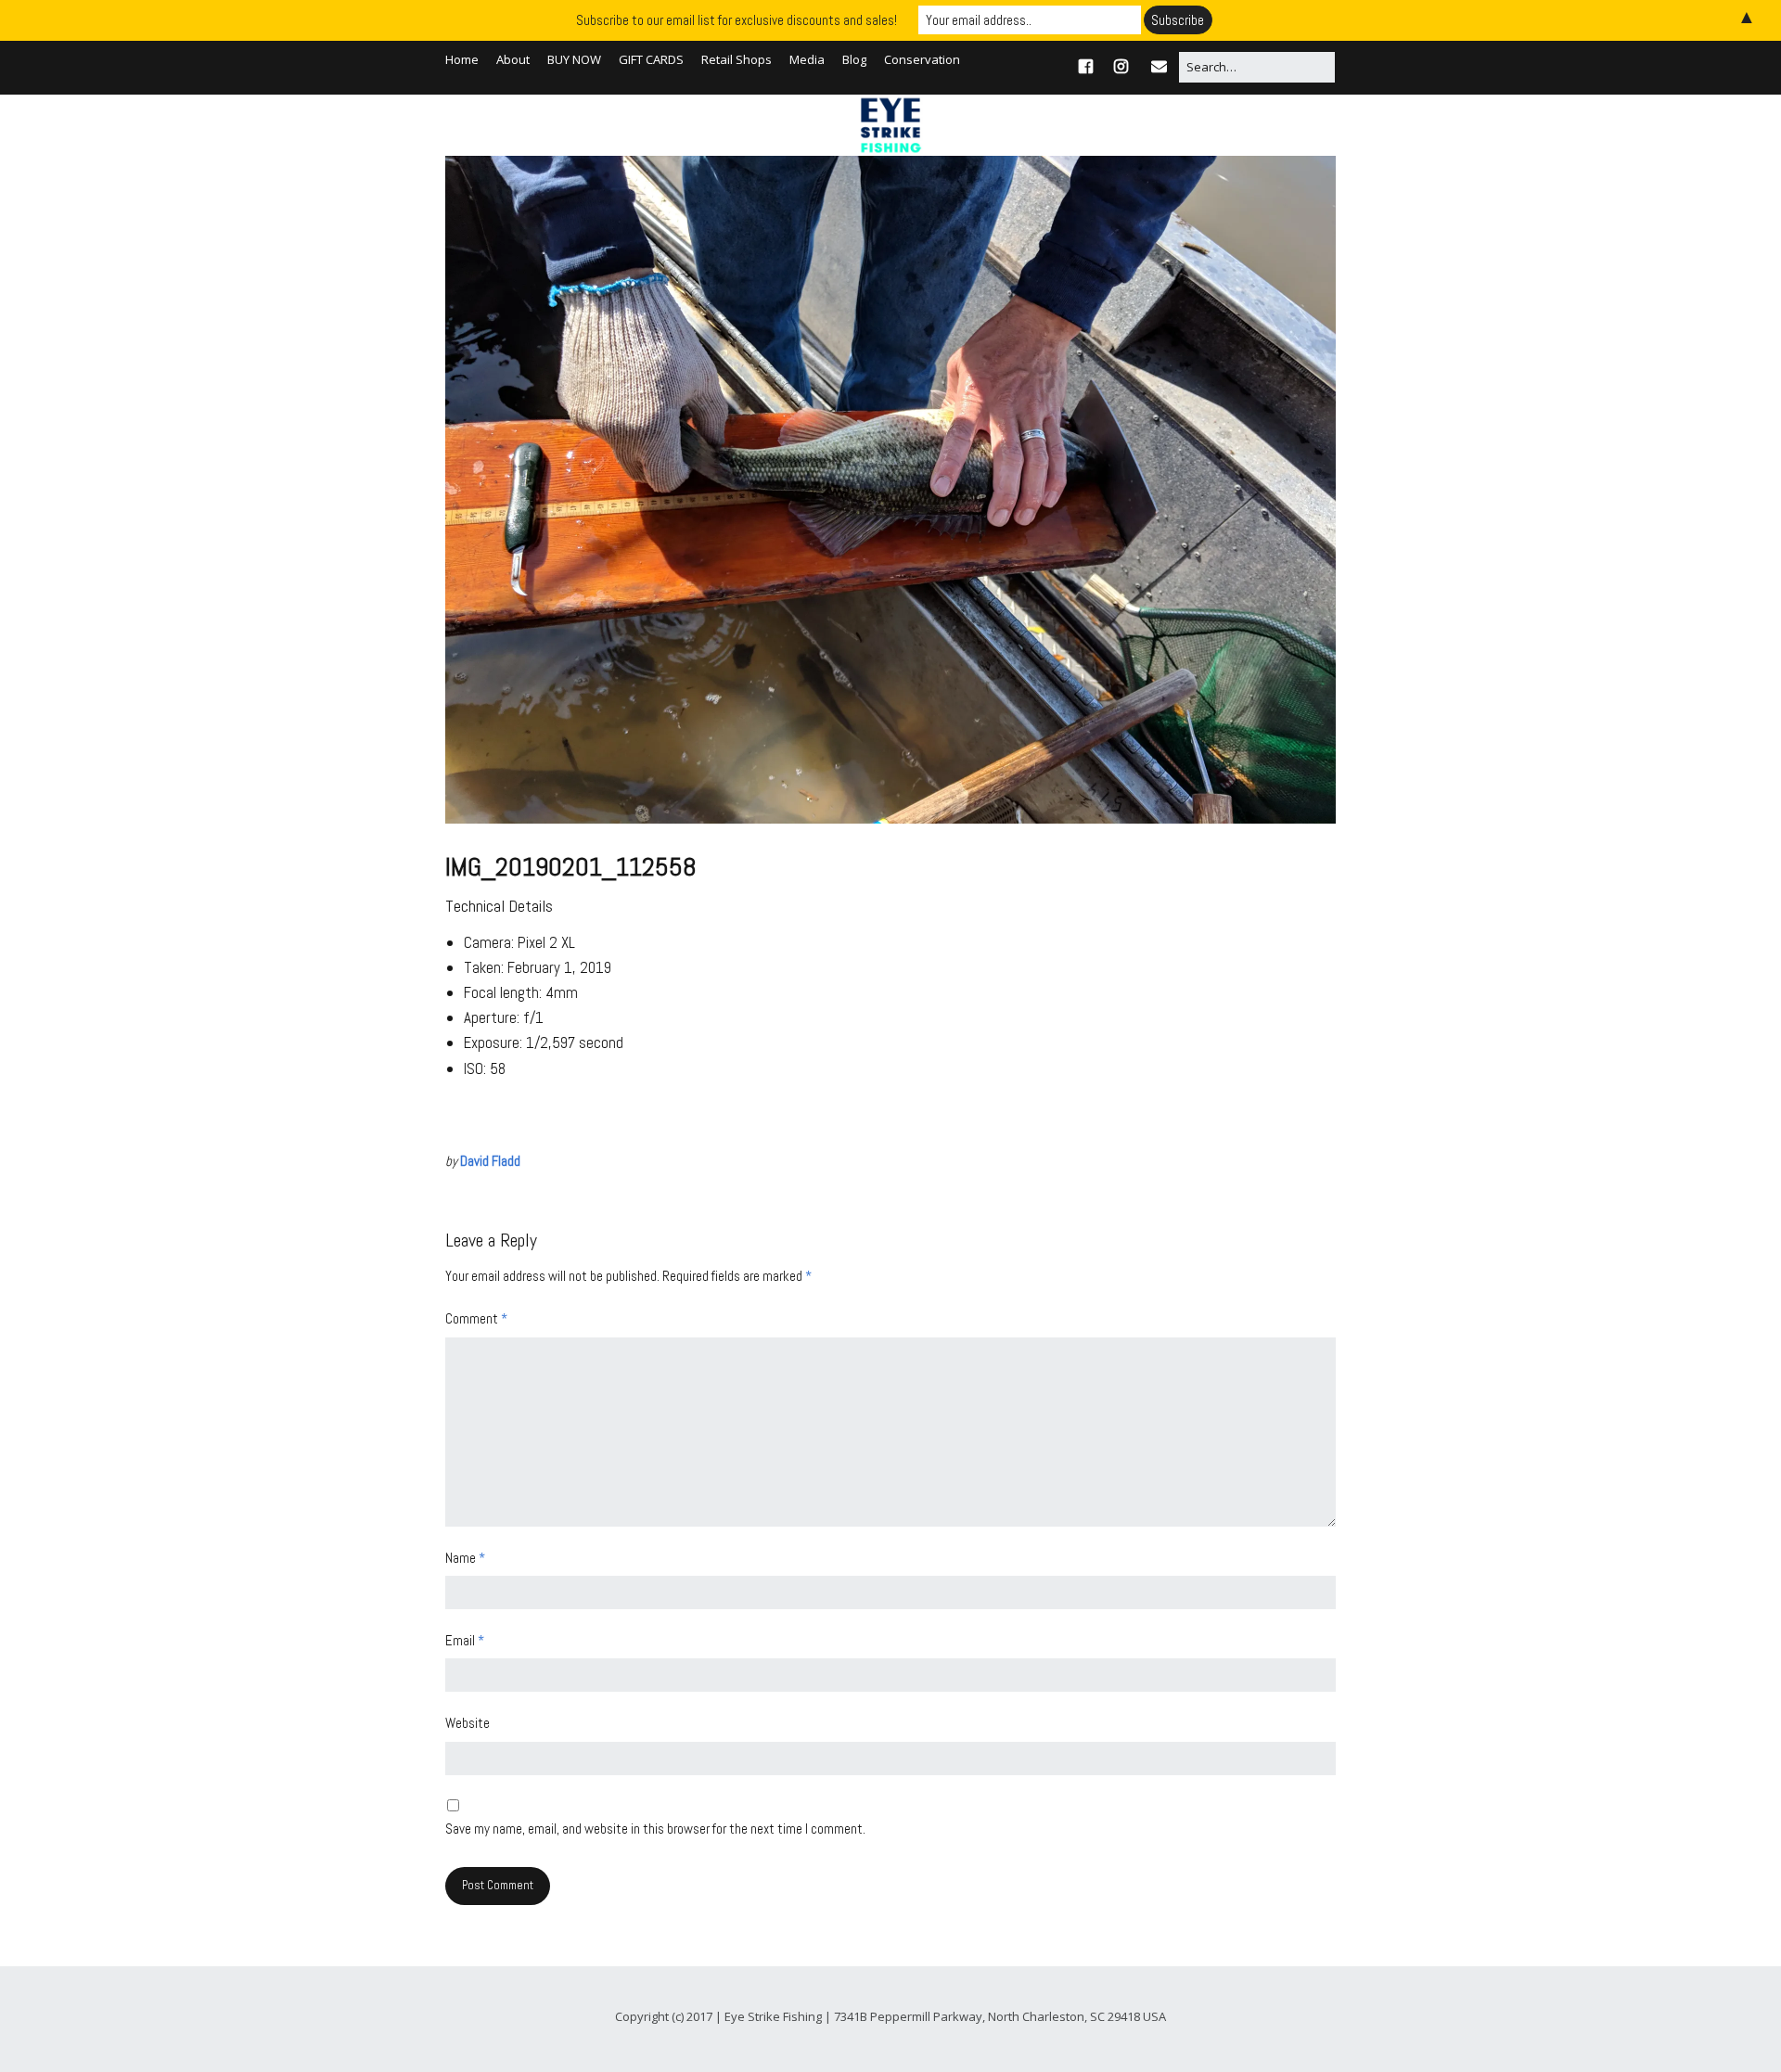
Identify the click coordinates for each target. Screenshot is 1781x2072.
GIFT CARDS (651, 59)
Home (462, 59)
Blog (854, 59)
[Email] (1159, 66)
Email (465, 1640)
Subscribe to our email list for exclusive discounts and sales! (737, 20)
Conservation (922, 59)
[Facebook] (1090, 66)
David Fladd (490, 1161)
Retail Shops (737, 59)
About (513, 59)
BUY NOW (574, 59)
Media (807, 59)
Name (465, 1558)
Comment (476, 1318)
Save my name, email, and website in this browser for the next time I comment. (655, 1829)
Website (468, 1723)
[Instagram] (1121, 66)
